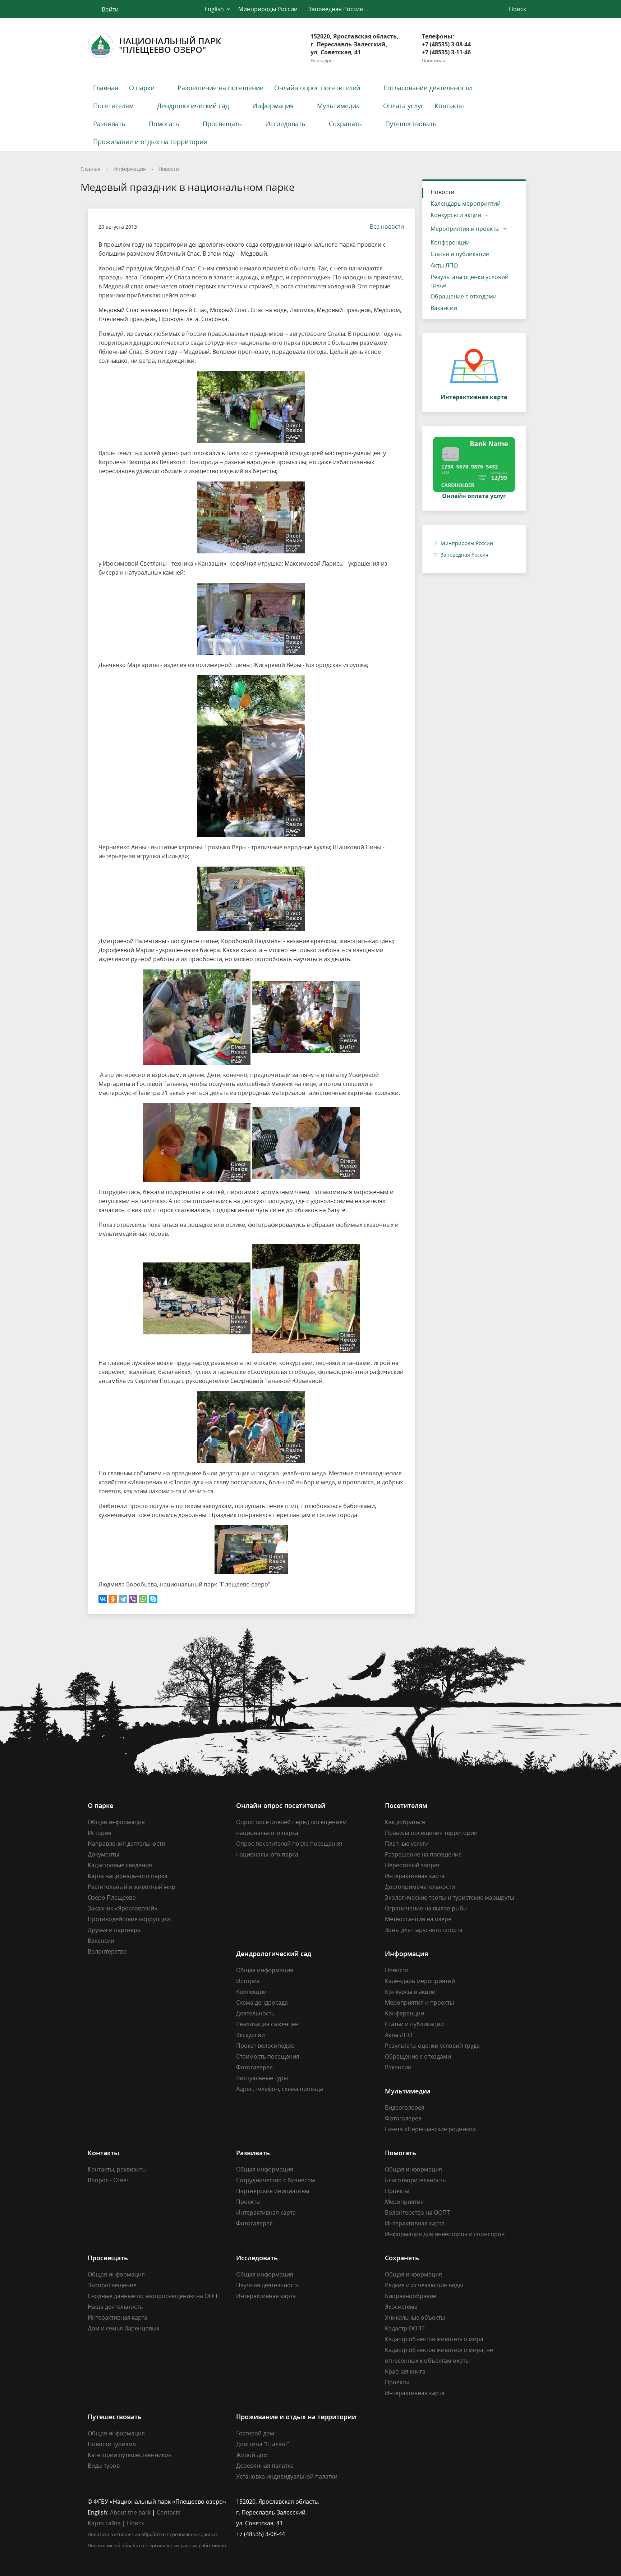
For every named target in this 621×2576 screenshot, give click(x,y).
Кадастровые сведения (120, 1865)
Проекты (248, 2202)
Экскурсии (250, 2035)
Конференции (450, 242)
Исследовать (285, 124)
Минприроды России (268, 9)
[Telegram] (123, 1599)
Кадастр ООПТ (405, 2328)
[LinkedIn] (404, 2502)
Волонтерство (107, 1951)
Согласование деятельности (428, 88)
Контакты (449, 106)
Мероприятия (404, 2202)
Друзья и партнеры (115, 1930)
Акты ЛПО (444, 265)
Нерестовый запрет (412, 1865)
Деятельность (255, 2013)
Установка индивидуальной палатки (287, 2476)
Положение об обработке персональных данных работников (157, 2545)
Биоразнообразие (411, 2296)
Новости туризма (112, 2444)
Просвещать (222, 124)
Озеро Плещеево (112, 1897)
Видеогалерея (405, 2107)
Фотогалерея (254, 2067)
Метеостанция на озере (418, 1919)
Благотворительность (415, 2180)
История (100, 1833)
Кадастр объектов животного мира (434, 2339)
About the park (130, 2512)
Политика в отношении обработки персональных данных (153, 2534)
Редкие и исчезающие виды (424, 2285)
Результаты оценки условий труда (470, 281)
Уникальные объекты (415, 2317)
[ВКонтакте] (103, 1599)
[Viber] (133, 1599)
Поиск (135, 2523)
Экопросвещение (112, 2285)
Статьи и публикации (460, 254)
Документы (103, 1854)
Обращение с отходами (464, 296)
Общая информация (116, 1822)
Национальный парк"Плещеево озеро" (170, 45)
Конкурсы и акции (456, 215)
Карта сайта (104, 2523)
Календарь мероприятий (466, 204)
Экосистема (401, 2307)
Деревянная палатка (265, 2466)
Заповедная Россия (336, 9)
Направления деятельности (126, 1844)
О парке (142, 88)
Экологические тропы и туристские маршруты (450, 1897)
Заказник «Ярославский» (123, 1908)
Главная (106, 88)
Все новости (387, 227)
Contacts (169, 2512)
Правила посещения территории (431, 1833)
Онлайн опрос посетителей (317, 88)
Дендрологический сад (193, 106)
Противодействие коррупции (129, 1919)
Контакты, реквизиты (117, 2169)
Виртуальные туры (262, 2078)
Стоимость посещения (268, 2056)
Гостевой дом (255, 2433)
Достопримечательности (420, 1887)
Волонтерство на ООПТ (417, 2212)
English (214, 9)
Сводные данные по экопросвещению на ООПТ (154, 2296)
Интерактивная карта (415, 1876)
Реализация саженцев (267, 2024)
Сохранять (345, 124)
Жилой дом (252, 2455)
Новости (169, 169)
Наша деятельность (115, 2307)
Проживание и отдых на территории (150, 142)
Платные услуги (407, 1844)
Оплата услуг (403, 106)
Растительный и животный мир (132, 1887)
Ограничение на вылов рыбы (426, 1908)
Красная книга (405, 2371)
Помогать (164, 124)
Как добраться (405, 1822)
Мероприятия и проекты (465, 229)
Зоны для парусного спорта (424, 1930)
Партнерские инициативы (273, 2191)
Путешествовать (411, 124)
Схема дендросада (262, 2002)
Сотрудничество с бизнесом (276, 2180)
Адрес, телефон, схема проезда (280, 2089)
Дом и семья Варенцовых (123, 2328)
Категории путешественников (130, 2455)
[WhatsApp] (143, 1599)
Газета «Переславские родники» (430, 2129)
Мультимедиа (338, 106)
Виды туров (104, 2466)
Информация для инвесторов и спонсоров (445, 2234)
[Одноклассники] (113, 1599)
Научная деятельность (268, 2285)
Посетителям (113, 106)
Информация (273, 106)
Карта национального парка (128, 1876)
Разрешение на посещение (220, 88)
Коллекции (251, 1992)
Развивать (109, 124)
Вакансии (444, 308)
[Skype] (153, 1599)
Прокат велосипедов (265, 2046)
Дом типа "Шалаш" (263, 2444)
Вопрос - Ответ (108, 2180)
